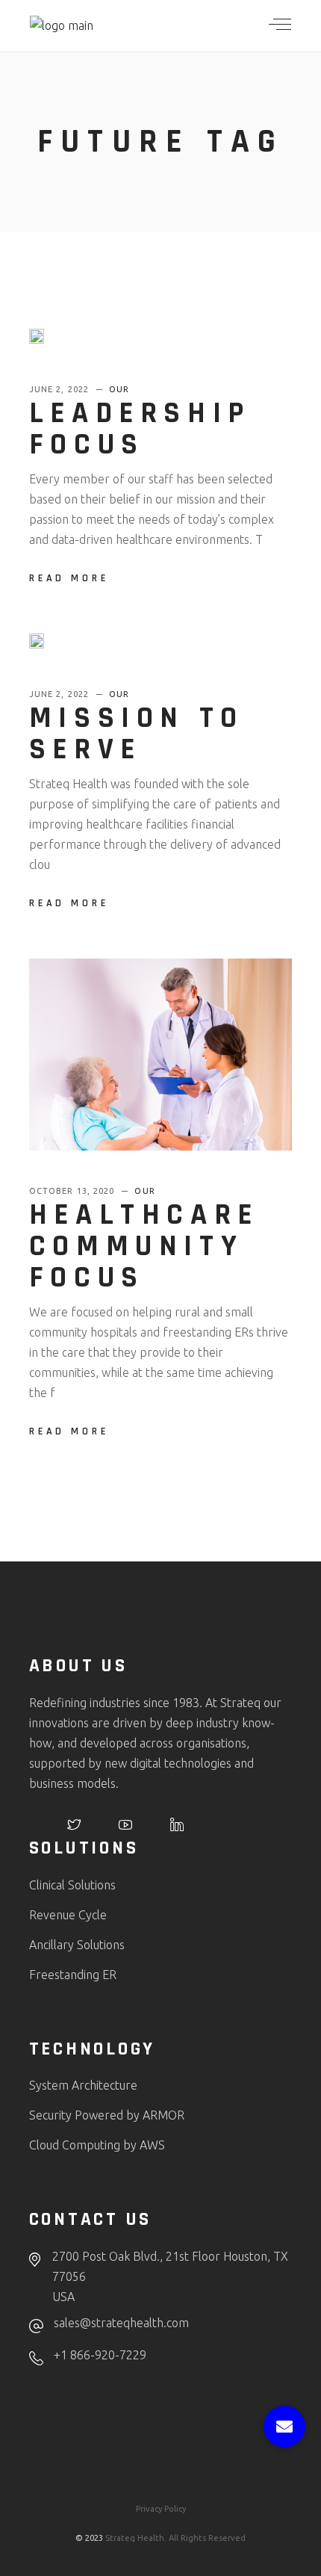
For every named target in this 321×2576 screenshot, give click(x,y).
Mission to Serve (137, 734)
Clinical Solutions (72, 1885)
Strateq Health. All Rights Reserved (175, 2538)
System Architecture (83, 2085)
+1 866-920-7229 (100, 2355)
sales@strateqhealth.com (121, 2323)
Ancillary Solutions (77, 1945)
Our (119, 389)
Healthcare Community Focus (144, 1247)
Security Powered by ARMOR (107, 2115)
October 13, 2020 (74, 1191)
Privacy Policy (161, 2509)
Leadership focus (140, 429)
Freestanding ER (73, 1975)
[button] (284, 2427)
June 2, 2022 (60, 389)
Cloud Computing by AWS (97, 2145)
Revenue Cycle (68, 1915)
